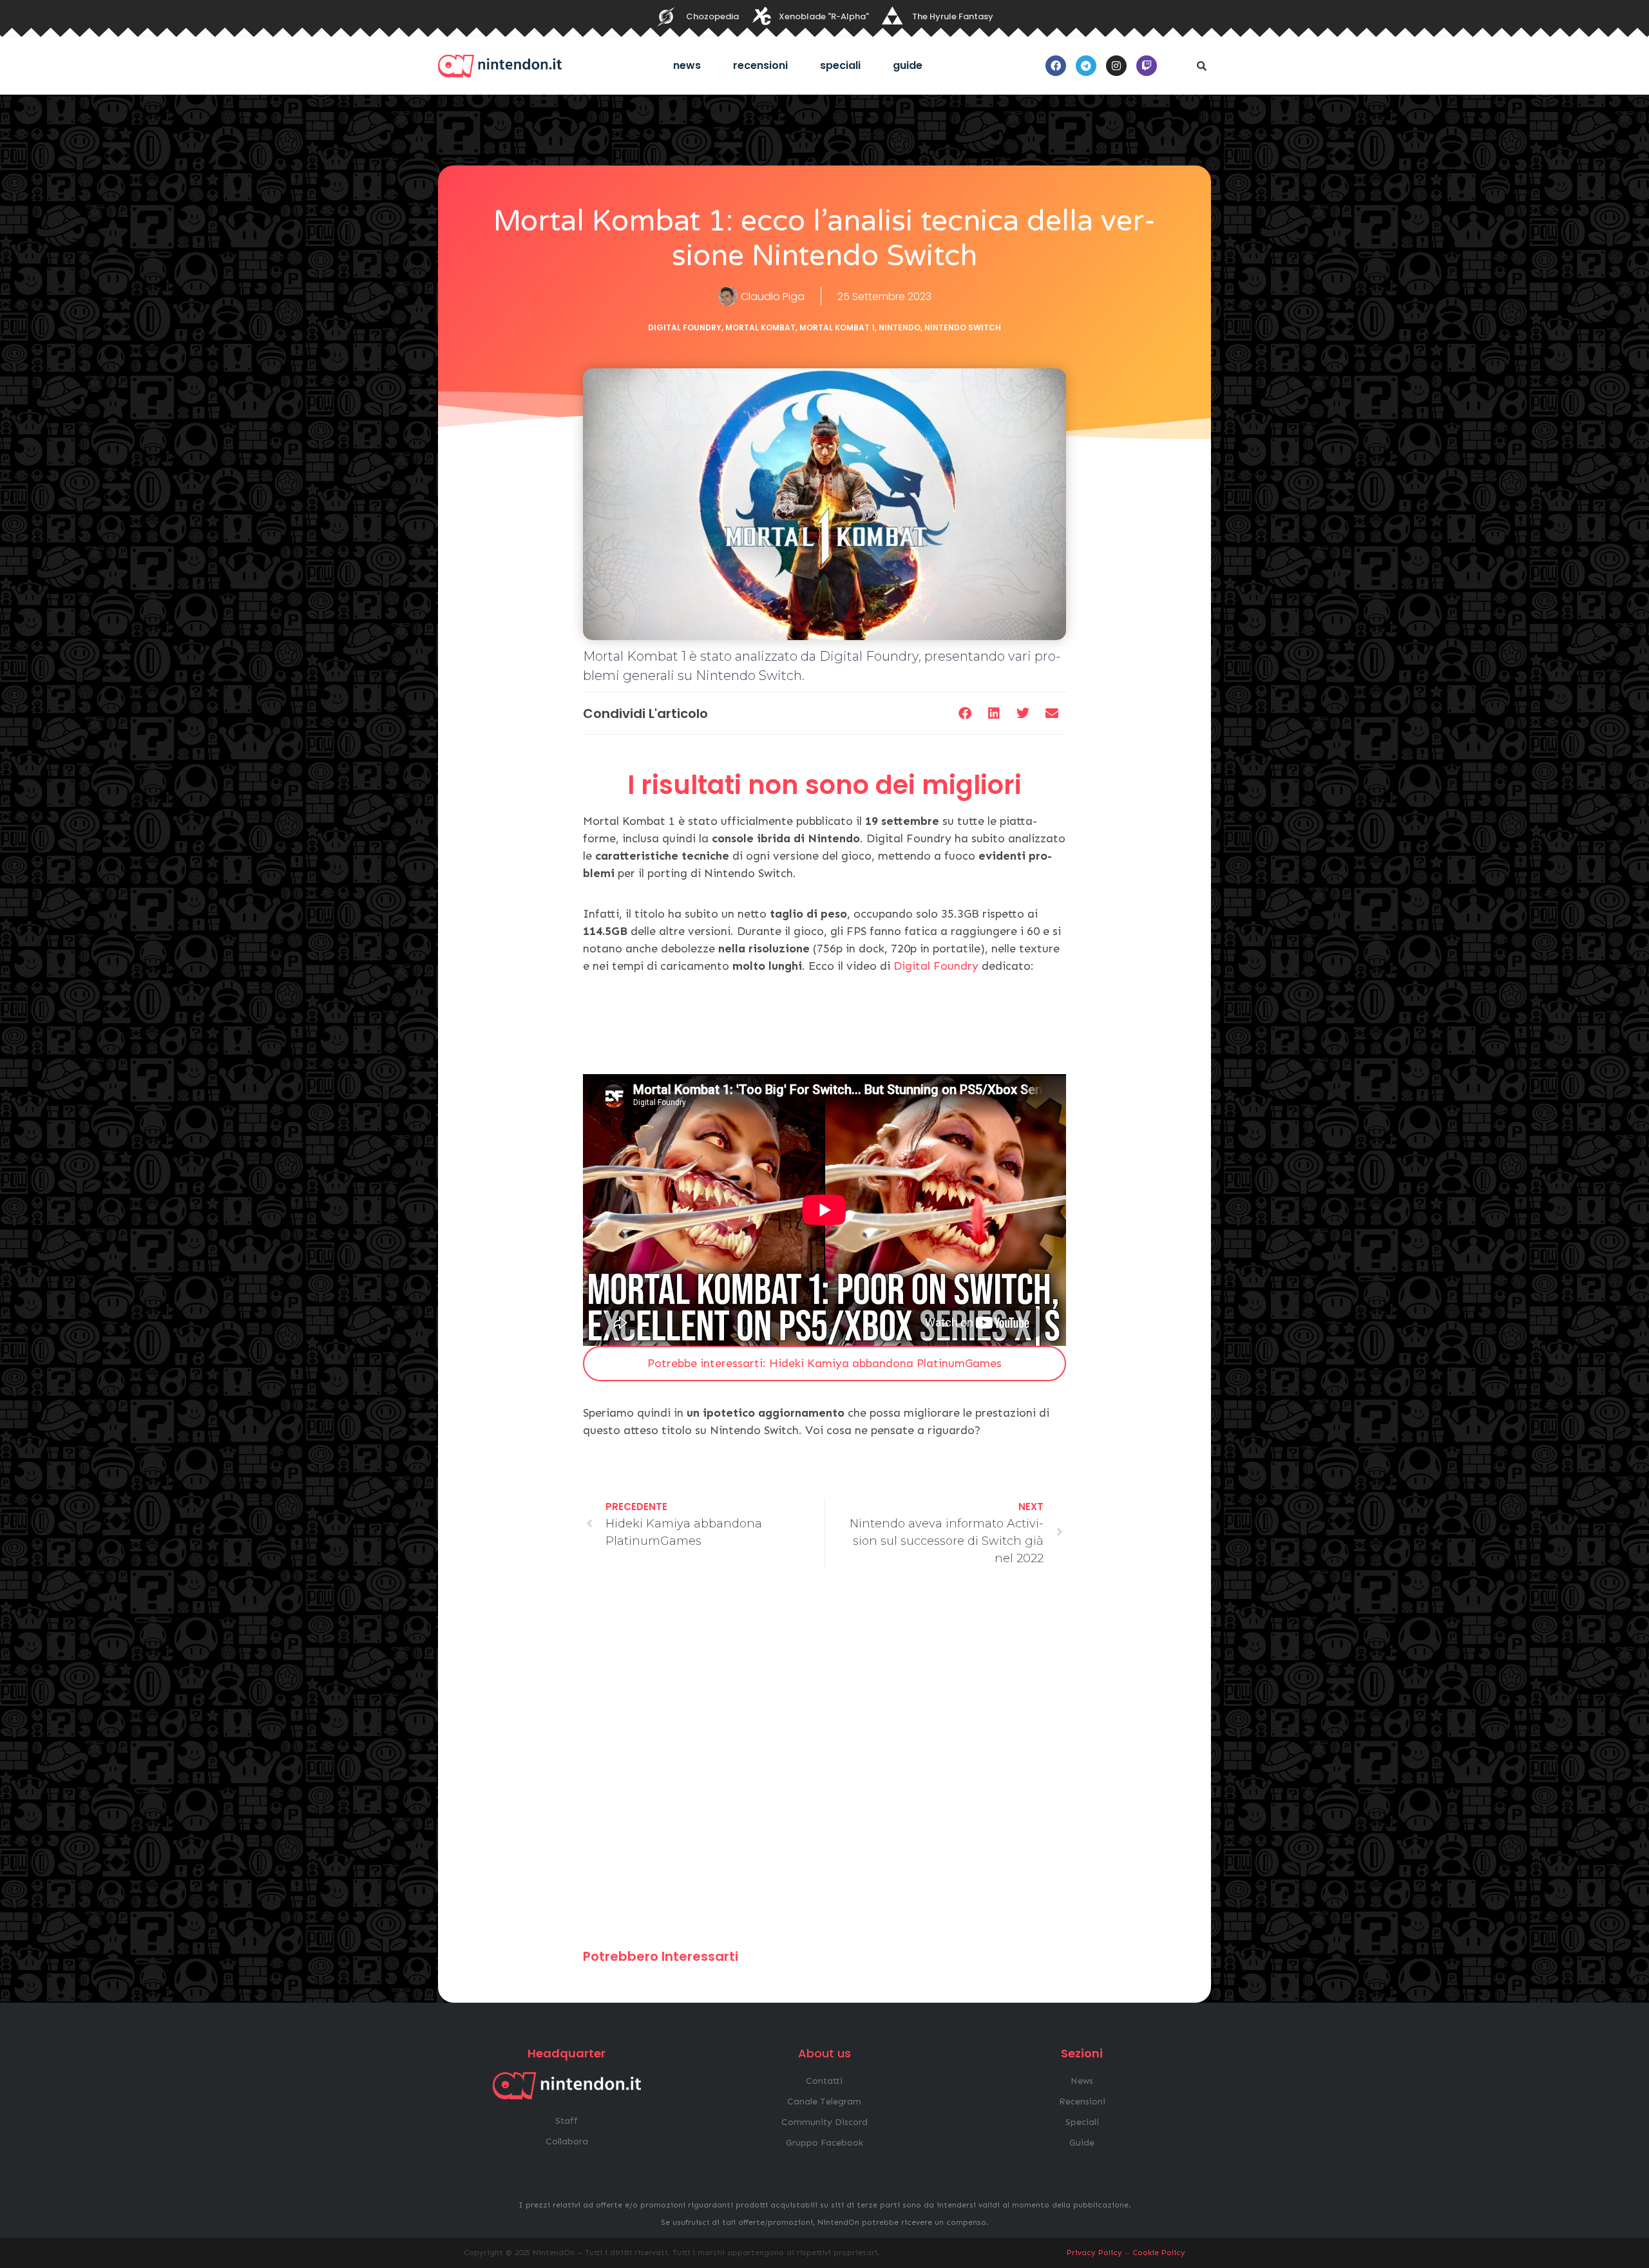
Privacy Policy (1094, 2253)
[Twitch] (1147, 66)
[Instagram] (1116, 66)
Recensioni (760, 65)
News (687, 65)
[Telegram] (1086, 66)
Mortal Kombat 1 (837, 327)
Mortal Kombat (760, 327)
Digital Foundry (685, 327)
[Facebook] (1056, 66)
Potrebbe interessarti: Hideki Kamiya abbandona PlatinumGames (824, 1363)
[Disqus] (824, 1764)
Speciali (840, 65)
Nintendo (900, 327)
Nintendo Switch (963, 327)
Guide (908, 65)
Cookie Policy (1159, 2253)
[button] (1201, 66)
